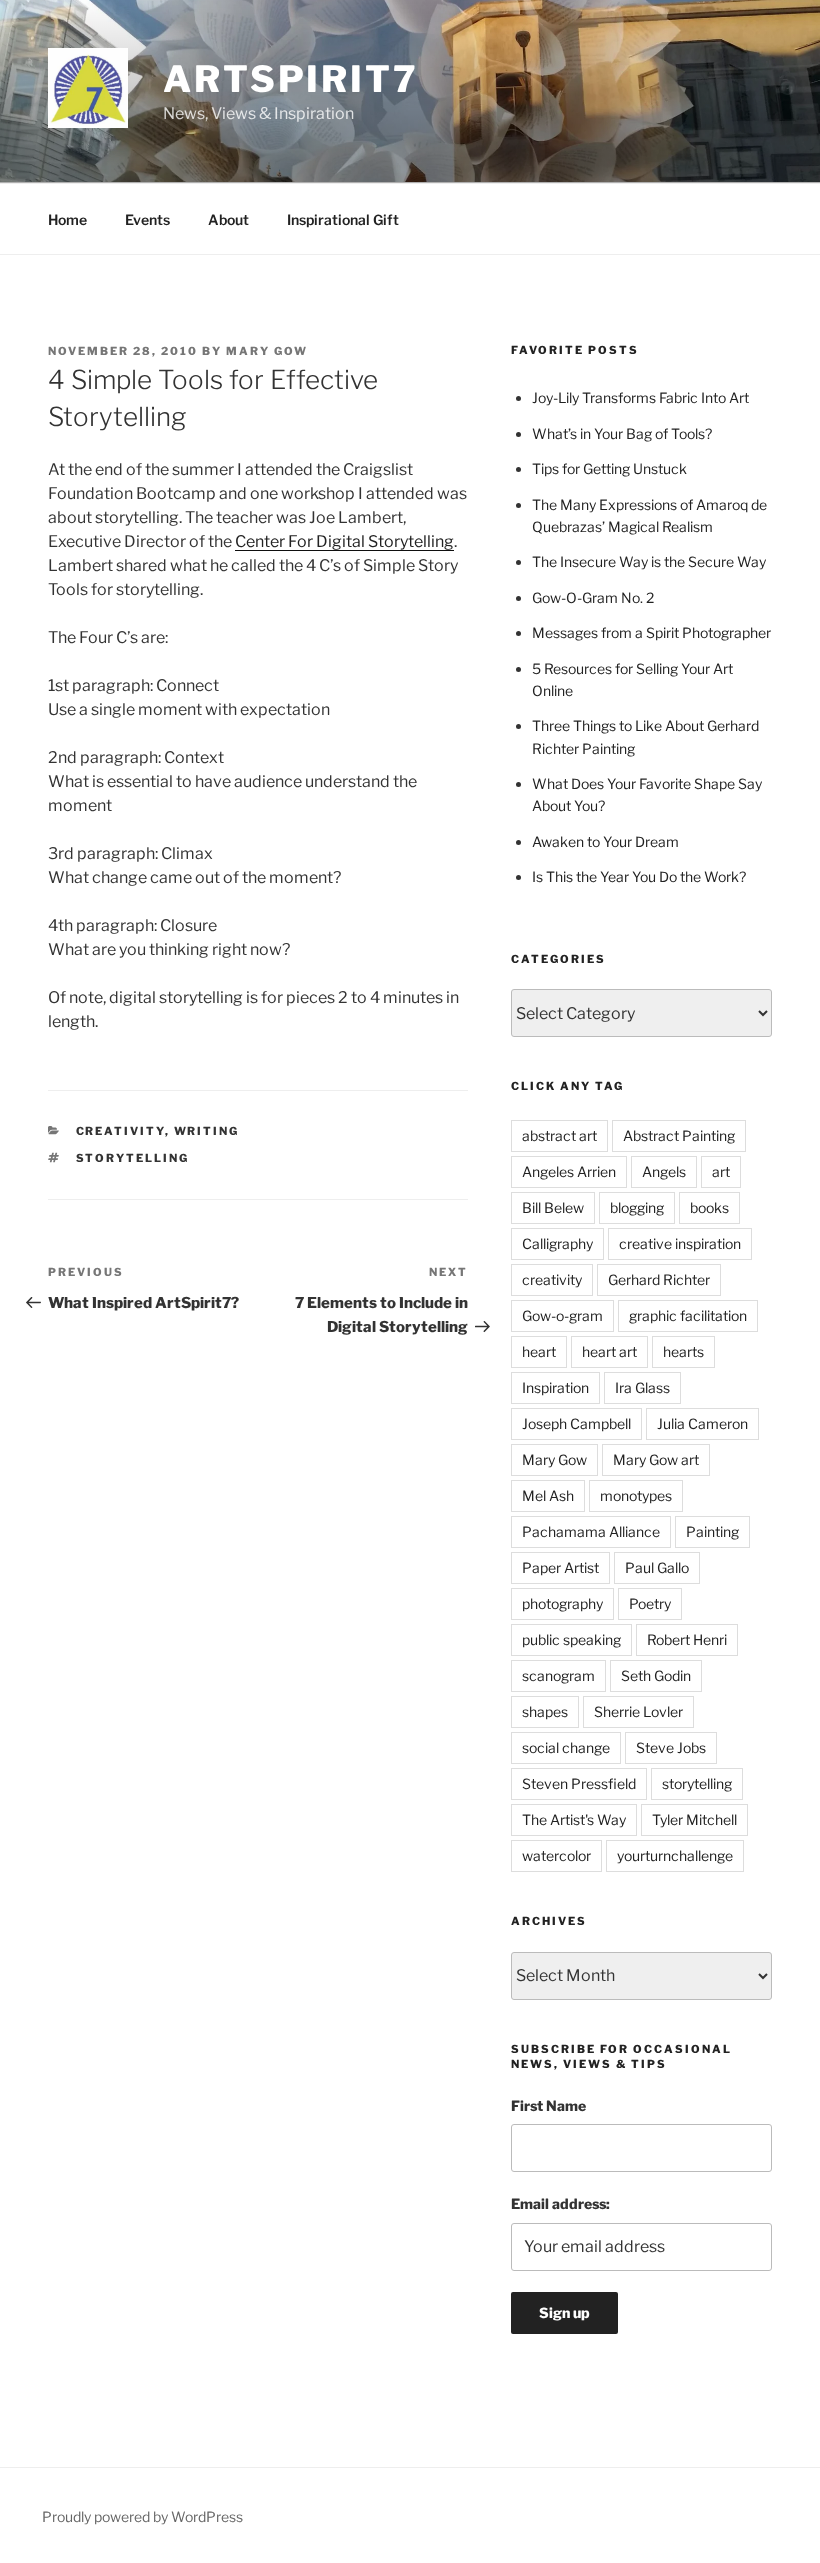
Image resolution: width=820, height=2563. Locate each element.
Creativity (120, 1131)
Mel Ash (548, 1495)
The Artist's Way (574, 1819)
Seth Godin (656, 1675)
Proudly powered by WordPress (142, 2516)
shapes (545, 1711)
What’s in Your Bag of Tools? (622, 433)
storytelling (133, 1158)
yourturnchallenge (675, 1855)
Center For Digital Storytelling (344, 541)
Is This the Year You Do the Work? (639, 876)
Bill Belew (553, 1207)
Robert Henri (687, 1639)
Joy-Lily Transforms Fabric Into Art (640, 397)
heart (539, 1351)
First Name (548, 2105)
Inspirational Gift (343, 219)
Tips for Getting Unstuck (609, 468)
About (228, 219)
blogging (637, 1207)
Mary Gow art (656, 1459)
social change (566, 1747)
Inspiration (555, 1387)
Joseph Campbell (576, 1423)
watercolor (556, 1855)
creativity (552, 1279)
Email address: (560, 2203)
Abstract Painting (679, 1135)
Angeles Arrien (569, 1171)
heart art (609, 1351)
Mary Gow (267, 351)
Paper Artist (560, 1567)
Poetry (650, 1603)
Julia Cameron (702, 1423)
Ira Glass (642, 1387)
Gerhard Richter (659, 1279)
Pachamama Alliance (591, 1531)
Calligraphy (557, 1243)
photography (562, 1603)
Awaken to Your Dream (605, 841)
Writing (207, 1131)
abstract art (559, 1135)
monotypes (636, 1495)
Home (67, 219)
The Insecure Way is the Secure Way (649, 561)
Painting (712, 1531)
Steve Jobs (671, 1747)
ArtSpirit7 (291, 79)
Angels (664, 1171)
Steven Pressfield (579, 1783)
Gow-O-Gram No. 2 (593, 597)
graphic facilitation (688, 1315)
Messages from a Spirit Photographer (651, 632)
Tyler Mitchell (694, 1819)
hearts (683, 1351)
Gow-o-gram (562, 1315)
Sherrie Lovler (638, 1711)
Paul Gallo (657, 1567)
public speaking (571, 1639)
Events (147, 219)
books (709, 1207)
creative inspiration (680, 1243)
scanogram (558, 1675)
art (721, 1171)
